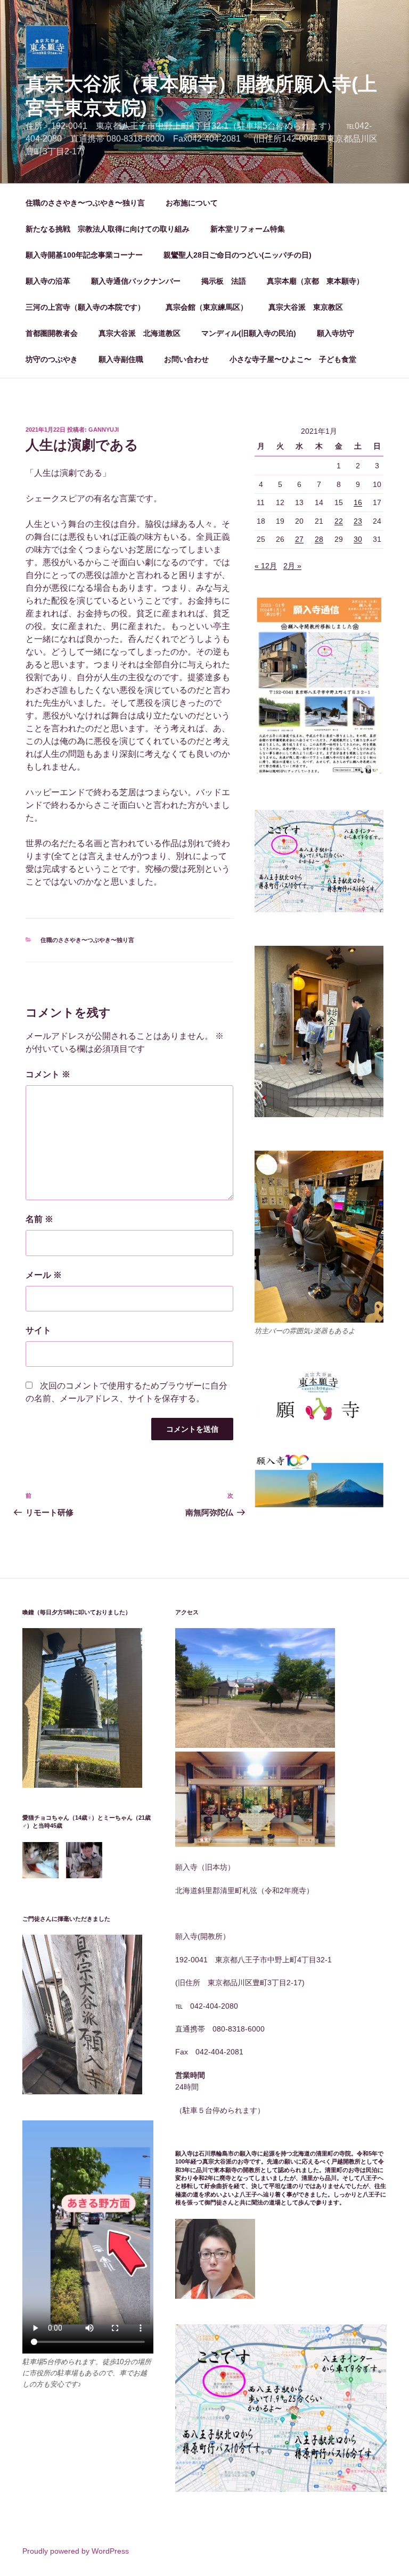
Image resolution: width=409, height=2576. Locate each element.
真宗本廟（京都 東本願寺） (315, 281)
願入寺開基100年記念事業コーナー (84, 255)
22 (339, 521)
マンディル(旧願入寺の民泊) (249, 333)
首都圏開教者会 (52, 333)
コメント (48, 1074)
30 (358, 539)
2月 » (292, 566)
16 (358, 502)
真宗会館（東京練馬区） (207, 307)
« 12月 (266, 566)
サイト (38, 1330)
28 (319, 539)
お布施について (192, 203)
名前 (39, 1219)
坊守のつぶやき (52, 359)
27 (299, 539)
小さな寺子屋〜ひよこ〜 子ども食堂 (293, 359)
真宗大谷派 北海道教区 (140, 333)
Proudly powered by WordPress (76, 2551)
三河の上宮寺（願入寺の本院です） (85, 307)
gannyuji (104, 430)
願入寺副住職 (121, 359)
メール (44, 1275)
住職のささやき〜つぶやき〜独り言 (85, 203)
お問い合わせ (186, 359)
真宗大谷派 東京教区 (306, 307)
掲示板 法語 (224, 281)
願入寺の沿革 (48, 281)
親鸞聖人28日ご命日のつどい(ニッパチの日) (238, 255)
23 (358, 521)
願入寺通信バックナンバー (136, 281)
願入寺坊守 (336, 333)
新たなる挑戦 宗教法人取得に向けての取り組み (108, 229)
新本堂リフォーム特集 (248, 229)
